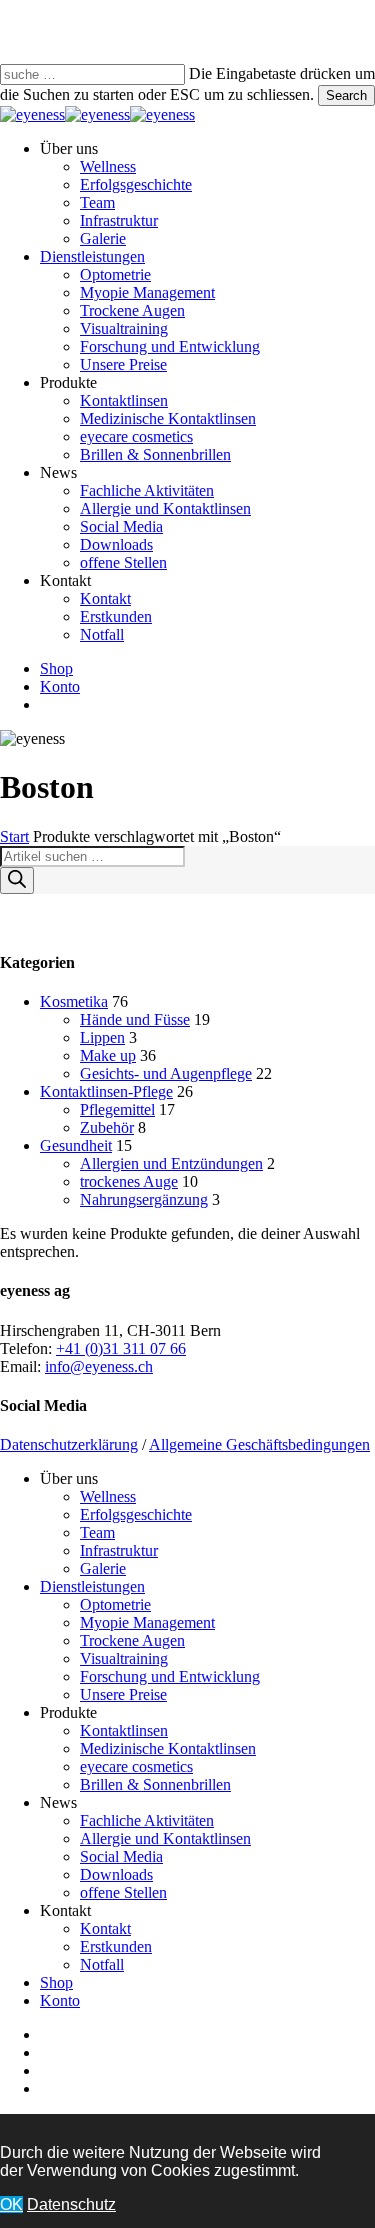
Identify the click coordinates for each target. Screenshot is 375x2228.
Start (14, 836)
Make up (108, 1055)
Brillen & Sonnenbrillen (155, 1784)
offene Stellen (123, 1892)
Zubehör (107, 1127)
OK (11, 2204)
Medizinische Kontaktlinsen (168, 1748)
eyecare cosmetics (136, 1766)
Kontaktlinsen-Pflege (106, 1091)
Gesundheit (76, 1145)
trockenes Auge (129, 1181)
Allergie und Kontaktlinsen (165, 1838)
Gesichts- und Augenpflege (166, 1073)
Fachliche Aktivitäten (147, 1820)
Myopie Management (147, 1622)
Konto (60, 2000)
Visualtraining (124, 1658)
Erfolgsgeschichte (136, 1514)
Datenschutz (71, 2204)
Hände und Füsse (135, 1019)
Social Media (121, 1856)
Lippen (102, 1037)
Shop (56, 1982)
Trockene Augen (132, 1640)
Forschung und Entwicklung (170, 1676)
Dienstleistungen (92, 1586)
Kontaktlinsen (124, 1730)
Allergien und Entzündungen (171, 1163)
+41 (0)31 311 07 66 (121, 1348)
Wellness (108, 1496)
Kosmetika (74, 1001)
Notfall (102, 1964)
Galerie (103, 1568)
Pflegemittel (117, 1109)
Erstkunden (116, 1946)
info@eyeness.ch (99, 1366)
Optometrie (115, 1604)
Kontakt (105, 1928)
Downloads (116, 1874)
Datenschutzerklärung (69, 1444)
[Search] (17, 880)
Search (346, 95)
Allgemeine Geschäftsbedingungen (259, 1444)
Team (97, 1532)
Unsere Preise (123, 1694)
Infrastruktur (119, 1550)
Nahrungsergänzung (144, 1199)
